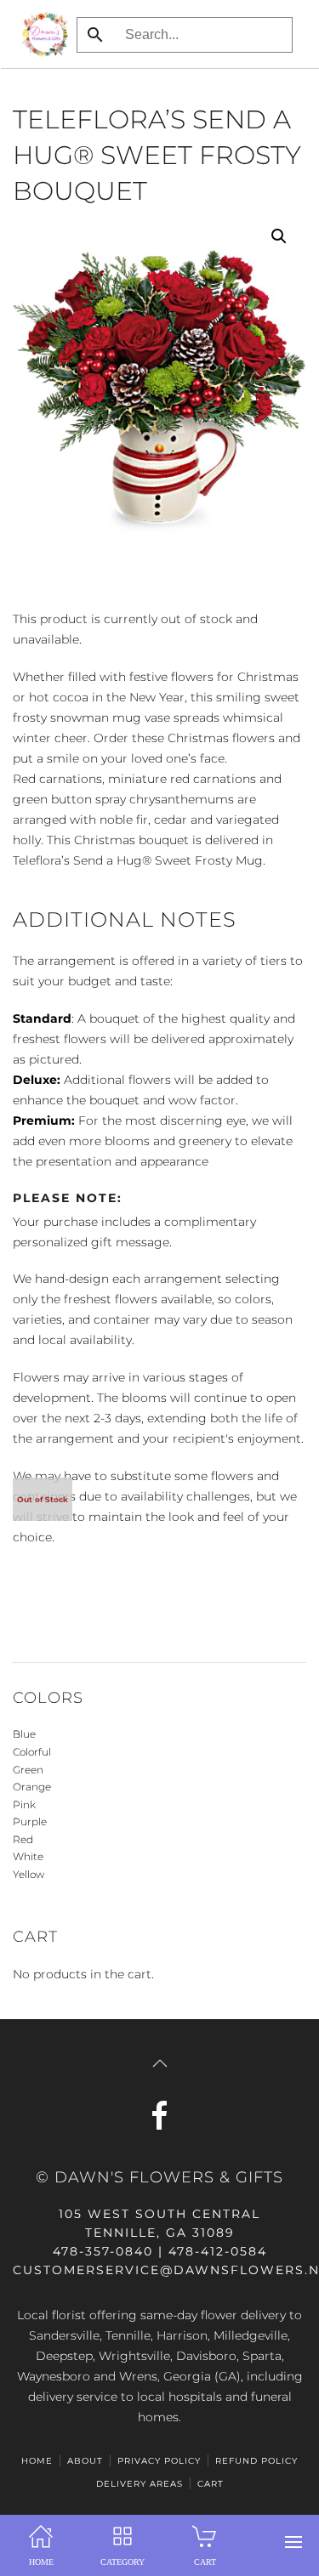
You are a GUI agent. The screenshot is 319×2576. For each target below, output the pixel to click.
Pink (24, 1804)
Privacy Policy (159, 2461)
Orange (32, 1787)
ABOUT (85, 2461)
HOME (37, 2461)
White (28, 1856)
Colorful (32, 1752)
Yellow (28, 1874)
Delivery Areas (140, 2484)
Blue (24, 1734)
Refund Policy (256, 2461)
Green (28, 1770)
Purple (30, 1821)
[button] (293, 2542)
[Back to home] (40, 34)
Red (23, 1839)
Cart (211, 2484)
